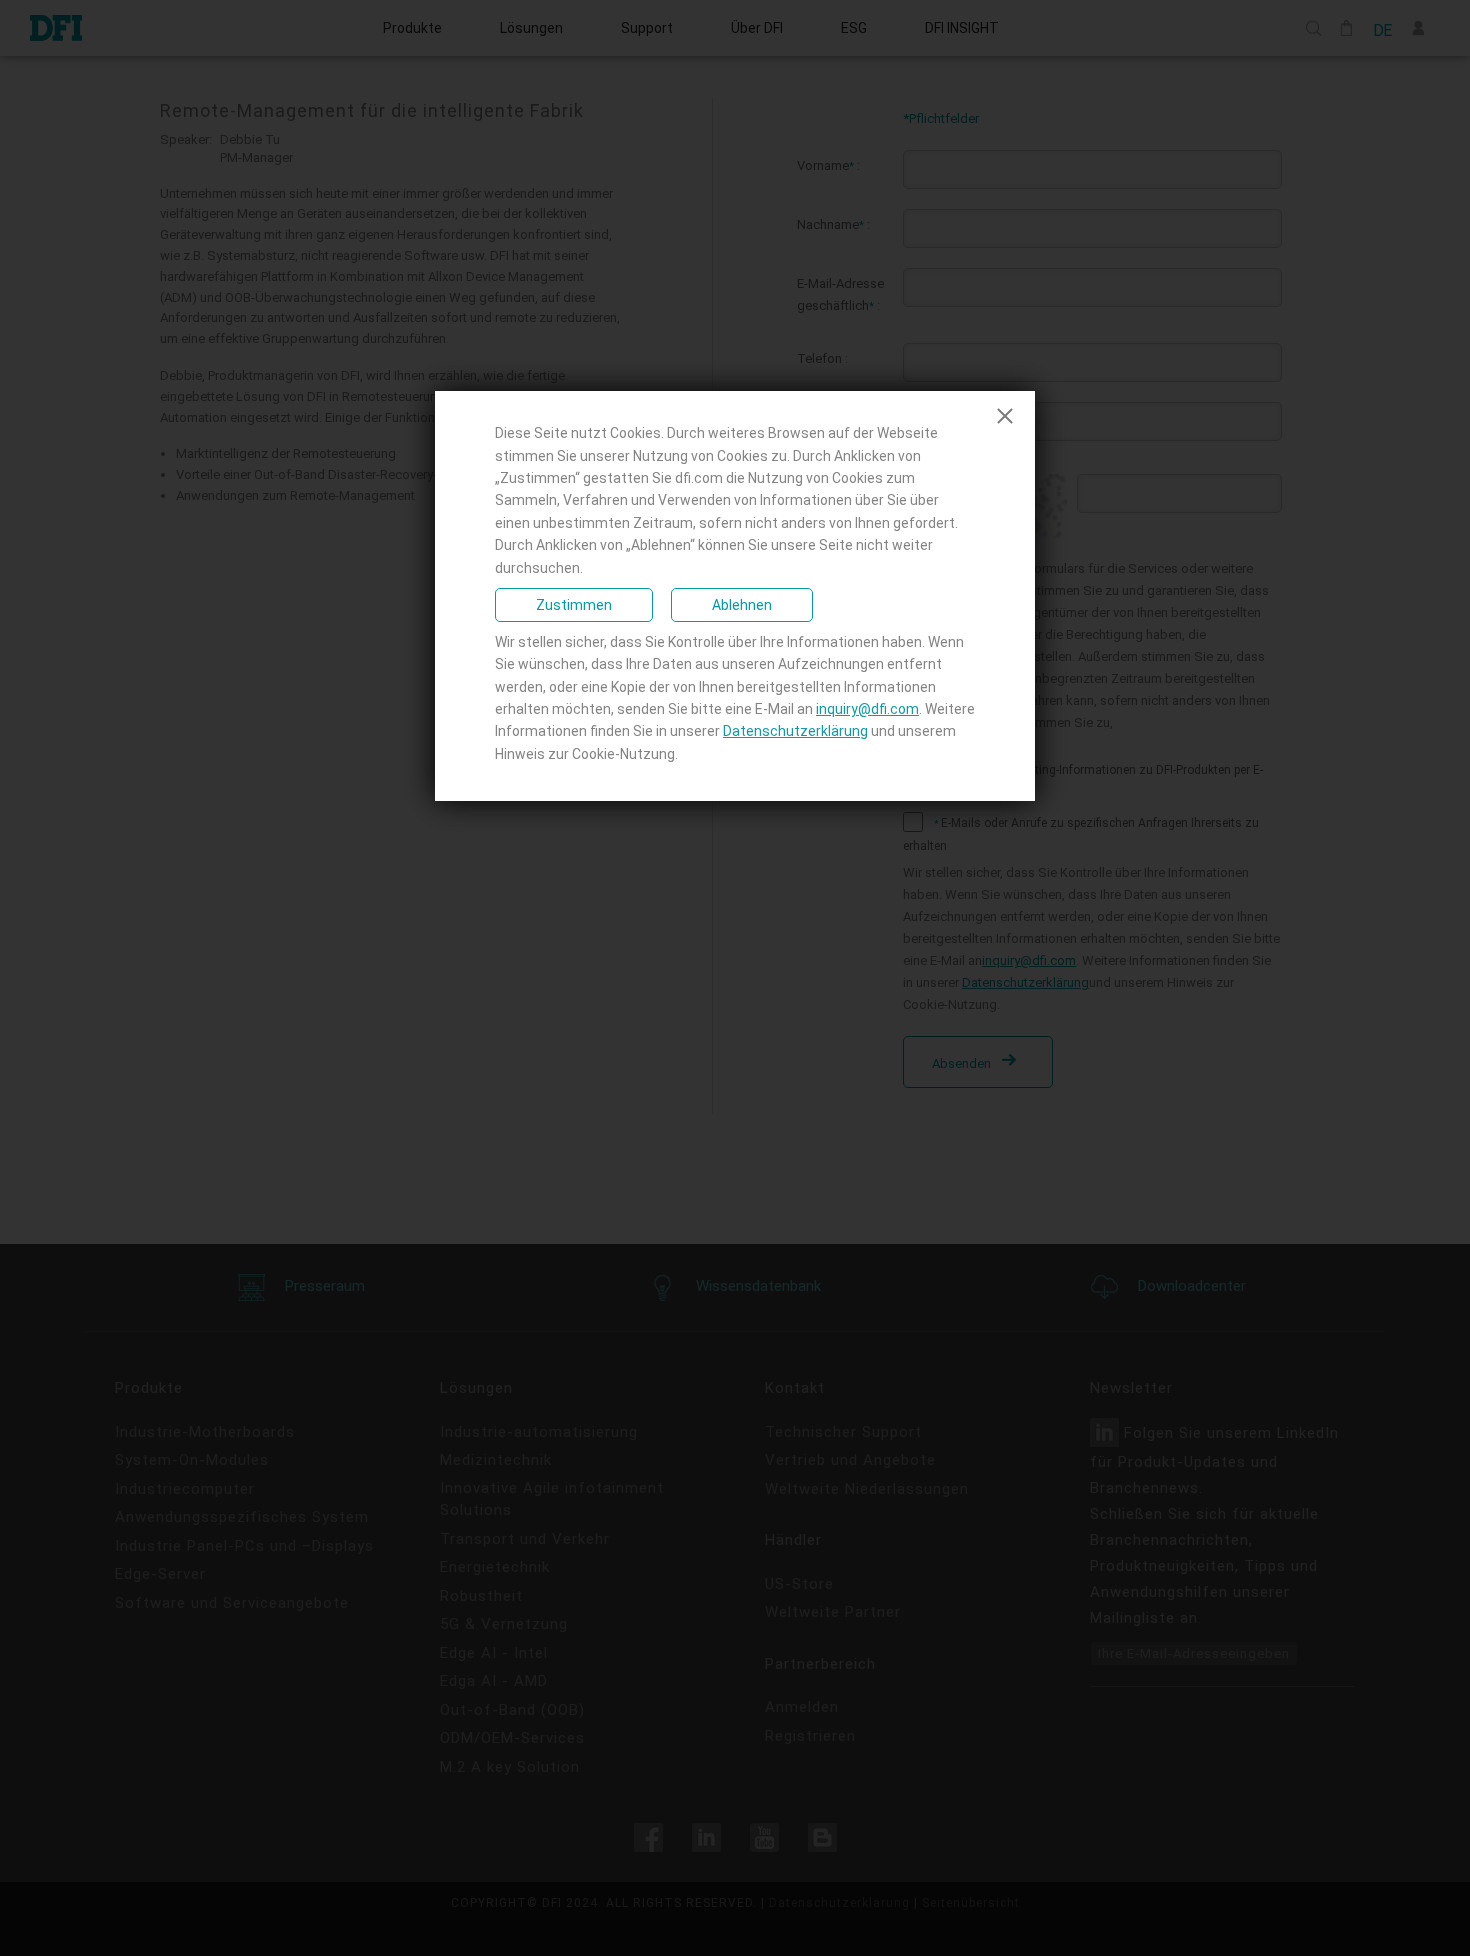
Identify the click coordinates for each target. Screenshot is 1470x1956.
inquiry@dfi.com (867, 709)
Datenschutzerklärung (795, 731)
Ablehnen (742, 605)
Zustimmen (574, 605)
